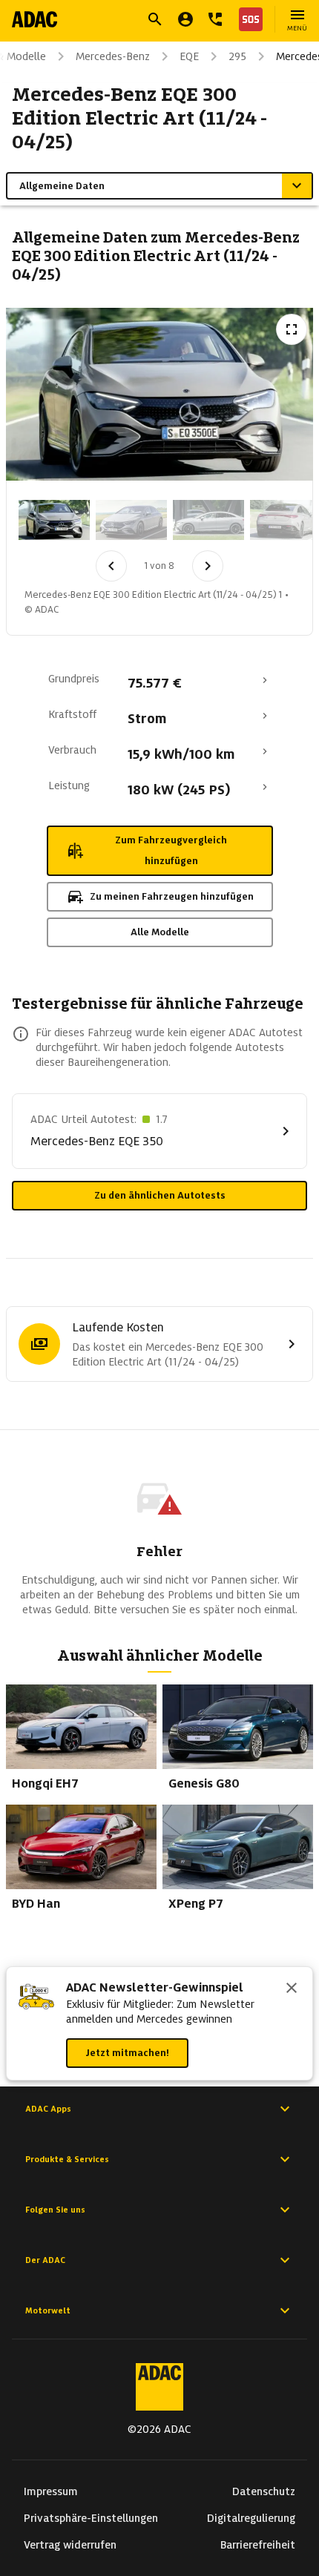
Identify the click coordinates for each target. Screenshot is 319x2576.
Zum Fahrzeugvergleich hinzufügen (171, 850)
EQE (189, 56)
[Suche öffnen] (155, 19)
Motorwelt (48, 2310)
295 (237, 56)
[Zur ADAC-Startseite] (34, 19)
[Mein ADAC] (185, 19)
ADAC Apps (48, 2109)
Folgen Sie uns (55, 2210)
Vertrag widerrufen (70, 2545)
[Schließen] (292, 1989)
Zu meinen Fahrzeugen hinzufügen (172, 896)
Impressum (51, 2491)
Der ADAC (45, 2260)
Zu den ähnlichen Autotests (160, 1195)
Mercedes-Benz (113, 56)
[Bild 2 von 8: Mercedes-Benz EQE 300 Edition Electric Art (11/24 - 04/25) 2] (131, 520)
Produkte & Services (67, 2159)
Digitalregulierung (251, 2518)
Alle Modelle (160, 932)
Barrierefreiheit (258, 2545)
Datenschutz (264, 2491)
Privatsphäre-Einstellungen (91, 2518)
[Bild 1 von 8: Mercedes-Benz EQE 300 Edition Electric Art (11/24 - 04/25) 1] (54, 520)
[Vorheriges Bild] (111, 566)
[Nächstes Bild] (208, 566)
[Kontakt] (215, 19)
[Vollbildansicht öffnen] (292, 329)
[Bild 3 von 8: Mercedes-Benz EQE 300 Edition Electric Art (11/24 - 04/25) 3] (208, 520)
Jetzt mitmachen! (127, 2053)
